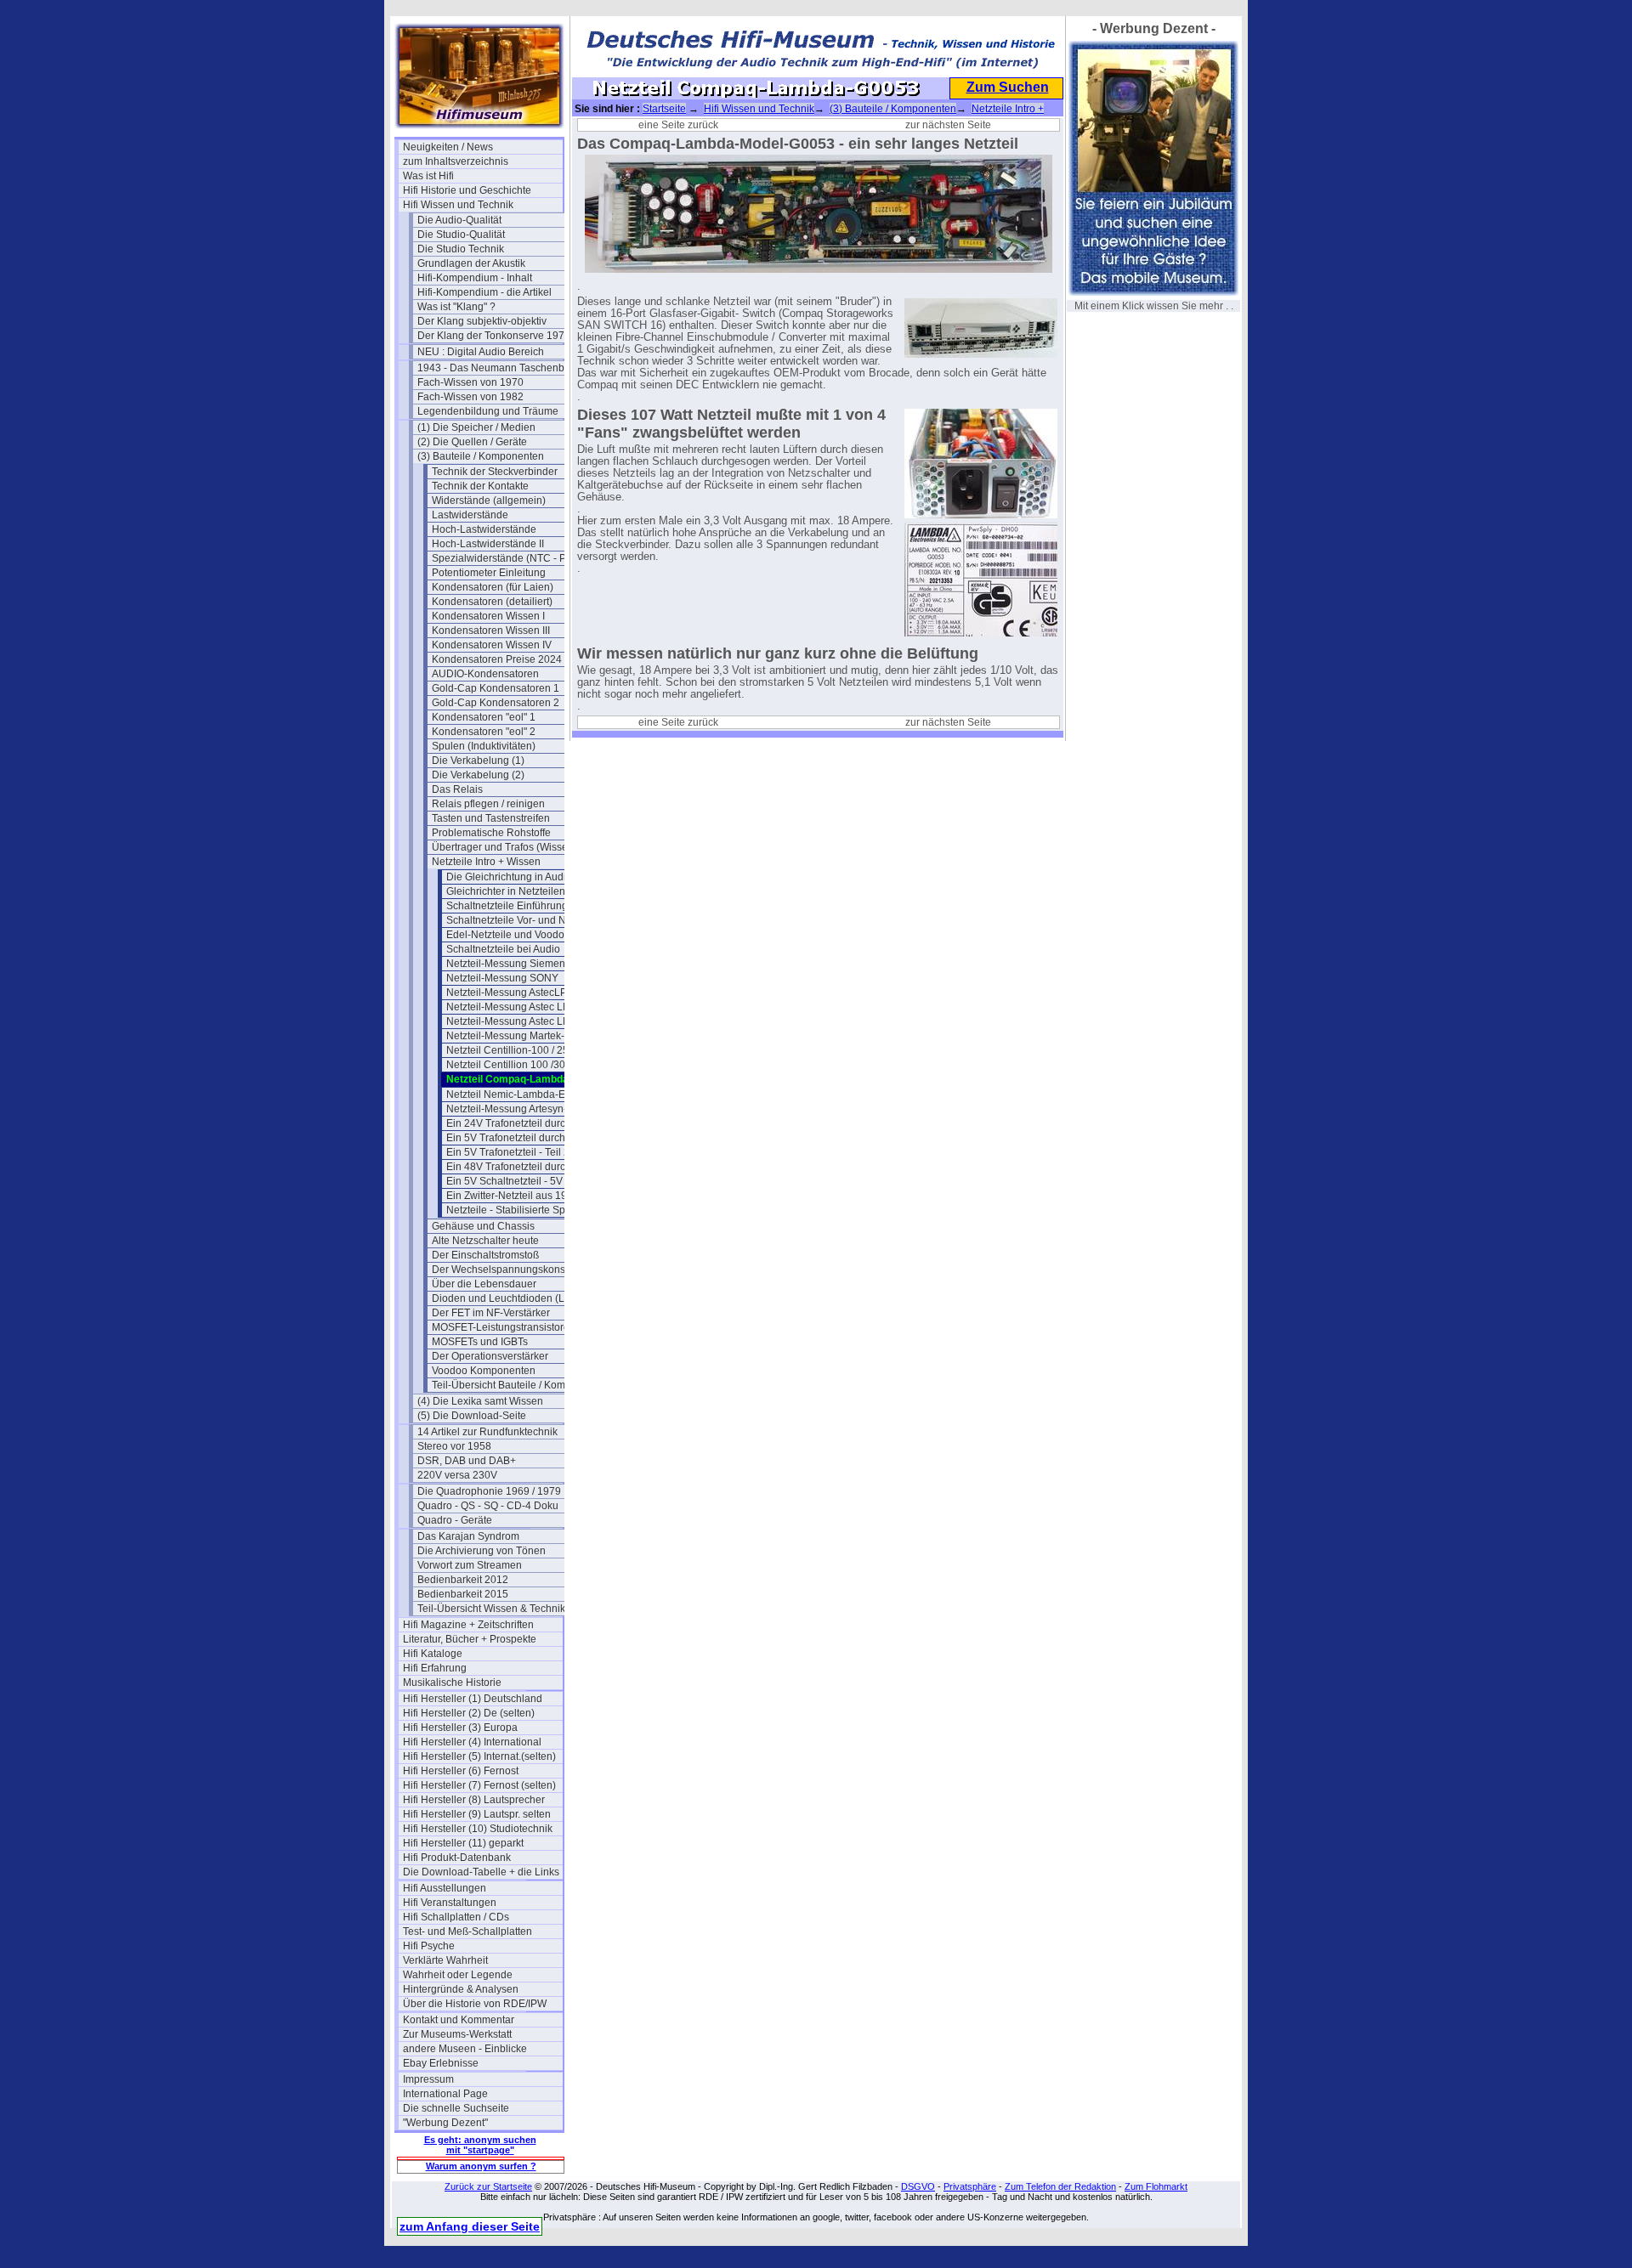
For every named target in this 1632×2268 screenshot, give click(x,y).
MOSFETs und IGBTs (480, 1342)
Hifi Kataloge (433, 1654)
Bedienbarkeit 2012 (463, 1580)
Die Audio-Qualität (459, 220)
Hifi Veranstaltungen (450, 1903)
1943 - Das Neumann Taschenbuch (497, 368)
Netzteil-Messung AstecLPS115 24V (526, 993)
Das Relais (457, 789)
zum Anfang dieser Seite (470, 2226)
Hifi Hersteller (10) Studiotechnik (478, 1829)
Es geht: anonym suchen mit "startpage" (480, 2145)
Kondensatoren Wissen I (488, 616)
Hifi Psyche (429, 1946)
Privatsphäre (970, 2186)
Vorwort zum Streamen (470, 1565)
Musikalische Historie (452, 1683)
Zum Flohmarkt (1156, 2186)
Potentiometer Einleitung (489, 573)
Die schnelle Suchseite (456, 2108)
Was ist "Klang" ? (456, 307)
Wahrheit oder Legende (458, 1975)
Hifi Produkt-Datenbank (457, 1858)
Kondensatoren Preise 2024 (497, 659)
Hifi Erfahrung (435, 1668)
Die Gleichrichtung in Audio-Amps (524, 877)
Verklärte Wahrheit (445, 1960)
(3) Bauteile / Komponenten (481, 456)
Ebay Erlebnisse (441, 2063)
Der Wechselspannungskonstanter (512, 1270)
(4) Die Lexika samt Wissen (480, 1401)
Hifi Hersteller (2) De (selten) (469, 1713)
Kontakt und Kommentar (459, 2020)
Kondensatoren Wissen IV (492, 645)
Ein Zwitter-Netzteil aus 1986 (513, 1196)
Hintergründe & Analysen (461, 1989)
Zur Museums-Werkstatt (457, 2034)
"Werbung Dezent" (445, 2123)
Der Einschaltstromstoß (485, 1255)
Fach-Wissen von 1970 (470, 382)
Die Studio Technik (461, 249)
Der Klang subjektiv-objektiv (482, 321)
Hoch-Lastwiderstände (484, 529)
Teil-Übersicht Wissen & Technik (491, 1609)
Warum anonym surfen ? (481, 2166)
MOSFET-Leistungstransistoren (504, 1327)
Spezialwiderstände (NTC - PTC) (507, 558)
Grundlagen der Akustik (471, 263)
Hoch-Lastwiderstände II (488, 544)
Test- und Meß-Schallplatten (467, 1931)
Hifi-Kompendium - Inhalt (475, 278)
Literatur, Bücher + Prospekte (470, 1639)
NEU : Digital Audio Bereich (481, 352)
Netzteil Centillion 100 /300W (513, 1065)
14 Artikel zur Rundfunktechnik (487, 1432)
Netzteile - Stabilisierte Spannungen (526, 1210)
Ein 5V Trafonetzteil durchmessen (524, 1138)
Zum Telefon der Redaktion (1060, 2186)
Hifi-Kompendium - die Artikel (484, 292)
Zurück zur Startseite (488, 2186)
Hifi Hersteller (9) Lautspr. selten (477, 1814)
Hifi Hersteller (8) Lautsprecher (474, 1800)
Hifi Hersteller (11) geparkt (463, 1843)
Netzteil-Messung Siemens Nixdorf (526, 964)
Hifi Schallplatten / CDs (456, 1917)
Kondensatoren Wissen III (491, 631)
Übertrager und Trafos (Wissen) (504, 847)
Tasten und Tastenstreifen (491, 818)
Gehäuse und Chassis (483, 1226)
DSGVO (918, 2186)
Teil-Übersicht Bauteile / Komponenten (512, 1385)
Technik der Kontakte (480, 486)
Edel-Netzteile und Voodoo (508, 935)
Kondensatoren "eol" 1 (484, 717)
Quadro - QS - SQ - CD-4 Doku (488, 1506)
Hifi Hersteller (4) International (472, 1742)
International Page (445, 2094)
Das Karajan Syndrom (468, 1536)
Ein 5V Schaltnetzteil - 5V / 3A (515, 1181)
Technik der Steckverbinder (495, 472)
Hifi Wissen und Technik (458, 205)
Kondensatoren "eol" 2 (484, 732)
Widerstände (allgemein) (489, 501)
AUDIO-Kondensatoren (485, 674)
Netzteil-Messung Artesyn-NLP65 (523, 1109)
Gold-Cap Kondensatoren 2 (496, 703)
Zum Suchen (1008, 87)
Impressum (428, 2079)
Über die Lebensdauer (484, 1284)
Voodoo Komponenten (484, 1371)
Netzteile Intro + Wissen (486, 862)
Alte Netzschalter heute (485, 1241)
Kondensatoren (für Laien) (493, 587)
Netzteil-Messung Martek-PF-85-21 (526, 1036)
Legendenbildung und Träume (488, 411)
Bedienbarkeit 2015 (463, 1594)
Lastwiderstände (470, 515)
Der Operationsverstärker (490, 1356)
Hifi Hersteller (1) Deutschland (473, 1699)
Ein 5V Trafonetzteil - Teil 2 (508, 1152)
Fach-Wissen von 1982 (470, 397)
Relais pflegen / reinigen (488, 804)
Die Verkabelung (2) (478, 775)
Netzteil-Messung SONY (502, 978)
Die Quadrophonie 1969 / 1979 (489, 1491)
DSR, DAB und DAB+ (467, 1461)
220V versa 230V (457, 1475)
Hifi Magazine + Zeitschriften (468, 1625)
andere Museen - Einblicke (465, 2049)
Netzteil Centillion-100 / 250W (515, 1050)
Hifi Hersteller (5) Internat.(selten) (479, 1756)
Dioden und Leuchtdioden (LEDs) (510, 1298)
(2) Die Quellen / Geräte (472, 442)
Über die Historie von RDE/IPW (475, 2004)
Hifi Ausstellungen (445, 1888)
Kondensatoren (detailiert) (492, 602)
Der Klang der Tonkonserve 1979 (494, 336)
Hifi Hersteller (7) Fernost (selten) (479, 1785)
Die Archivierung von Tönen (482, 1551)
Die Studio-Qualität (461, 235)
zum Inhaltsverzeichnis (456, 161)
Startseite (664, 109)
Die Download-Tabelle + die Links (481, 1872)
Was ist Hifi (428, 176)
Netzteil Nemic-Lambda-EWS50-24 (526, 1094)
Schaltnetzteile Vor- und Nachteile (524, 920)
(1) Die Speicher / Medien (476, 427)
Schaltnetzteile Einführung (507, 906)
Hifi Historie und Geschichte (467, 190)
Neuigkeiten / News (448, 147)
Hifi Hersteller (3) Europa (460, 1728)
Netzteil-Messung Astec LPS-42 (519, 1007)
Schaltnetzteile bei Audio (503, 949)
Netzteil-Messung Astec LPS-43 (519, 1021)
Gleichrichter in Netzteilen (506, 891)
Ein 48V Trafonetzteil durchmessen (526, 1167)
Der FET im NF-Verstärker (491, 1313)
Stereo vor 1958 (454, 1446)
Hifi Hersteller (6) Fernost (461, 1771)
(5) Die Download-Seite (472, 1416)
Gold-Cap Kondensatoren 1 (496, 688)
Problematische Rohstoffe (491, 833)
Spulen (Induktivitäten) (484, 746)
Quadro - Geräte (455, 1520)
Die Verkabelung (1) (478, 761)
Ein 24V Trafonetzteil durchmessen (526, 1123)
